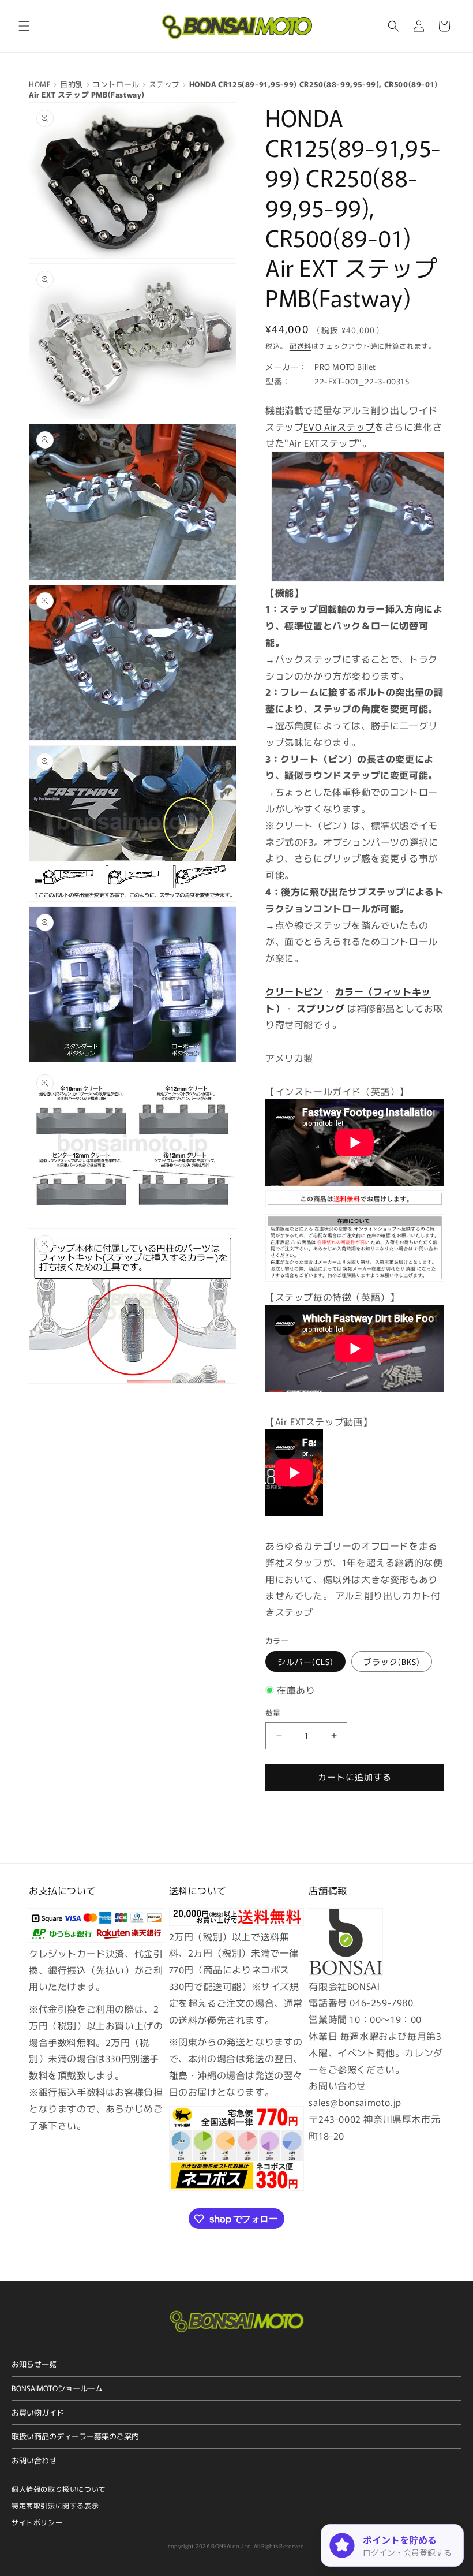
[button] (24, 26)
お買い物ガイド (38, 2412)
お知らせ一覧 (34, 2364)
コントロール (116, 84)
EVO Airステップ (339, 427)
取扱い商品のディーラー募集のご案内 (75, 2436)
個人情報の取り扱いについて (59, 2489)
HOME (40, 84)
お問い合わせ (34, 2460)
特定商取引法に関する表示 (55, 2505)
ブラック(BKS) (392, 1662)
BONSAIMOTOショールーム (57, 2388)
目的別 (72, 84)
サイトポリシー (37, 2522)
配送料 (301, 346)
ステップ (164, 84)
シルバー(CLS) (305, 1662)
